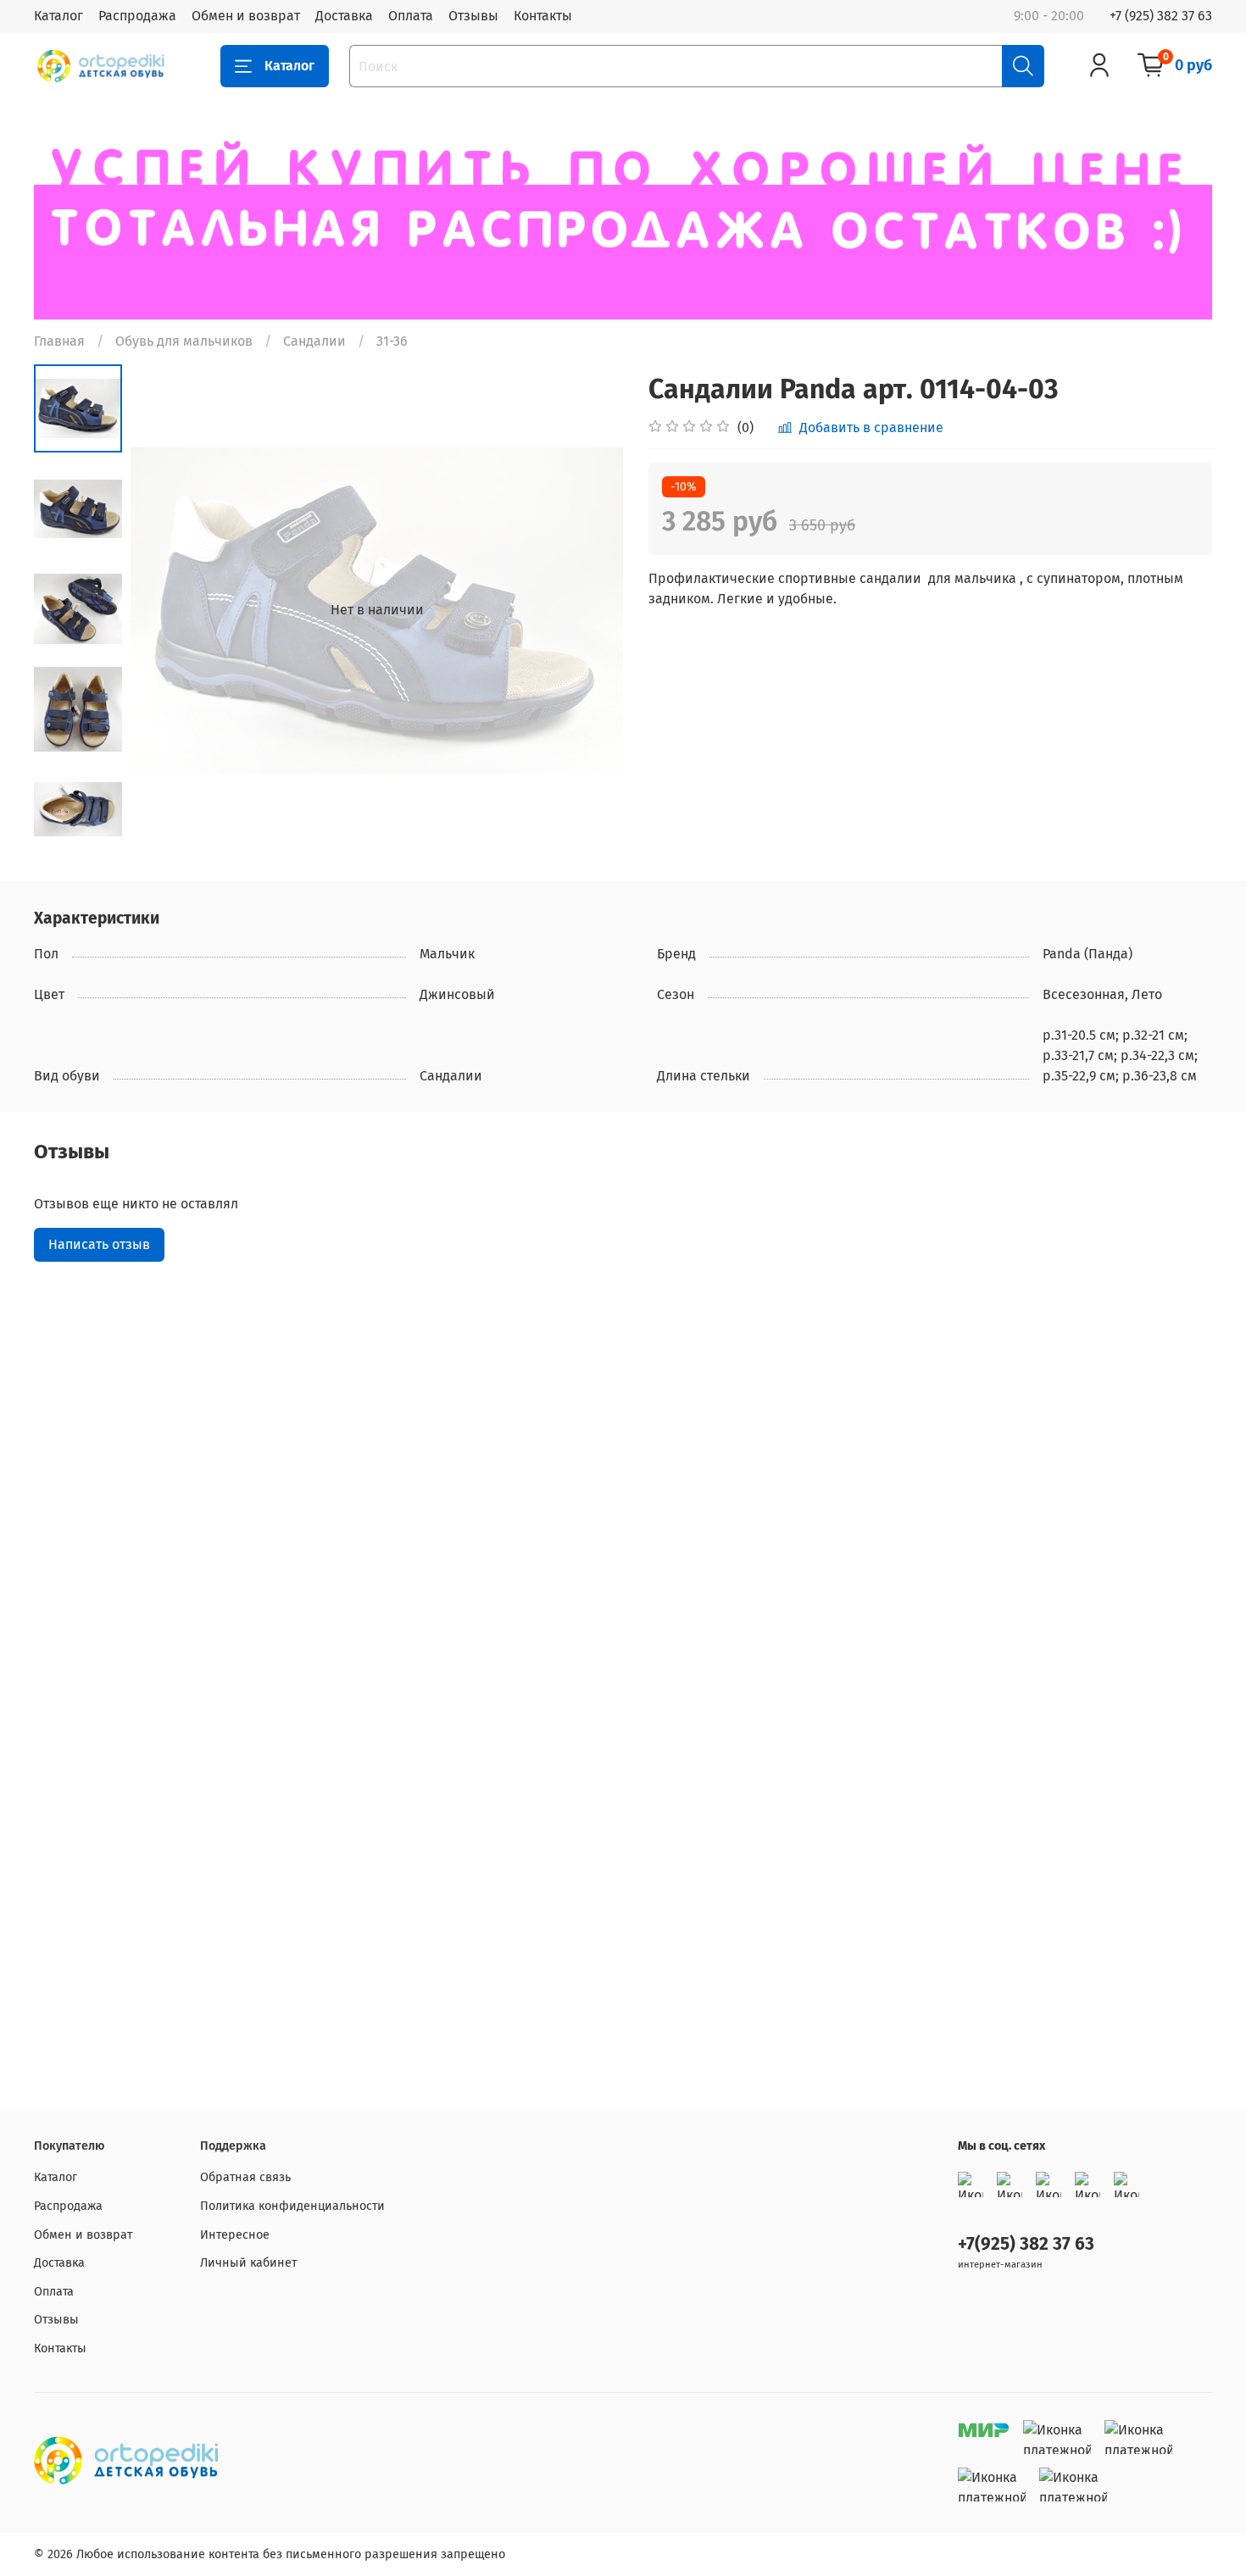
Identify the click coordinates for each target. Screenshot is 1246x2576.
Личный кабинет (248, 2263)
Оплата (411, 16)
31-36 (392, 341)
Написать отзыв (99, 1244)
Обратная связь (245, 2177)
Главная (59, 341)
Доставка (344, 16)
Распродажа (137, 16)
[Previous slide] (164, 610)
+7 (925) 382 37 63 (1161, 16)
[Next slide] (589, 610)
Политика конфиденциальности (292, 2206)
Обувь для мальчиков (184, 341)
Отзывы (473, 16)
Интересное (235, 2235)
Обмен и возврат (246, 16)
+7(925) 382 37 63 (1026, 2244)
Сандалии (314, 341)
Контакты (543, 16)
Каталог (58, 16)
